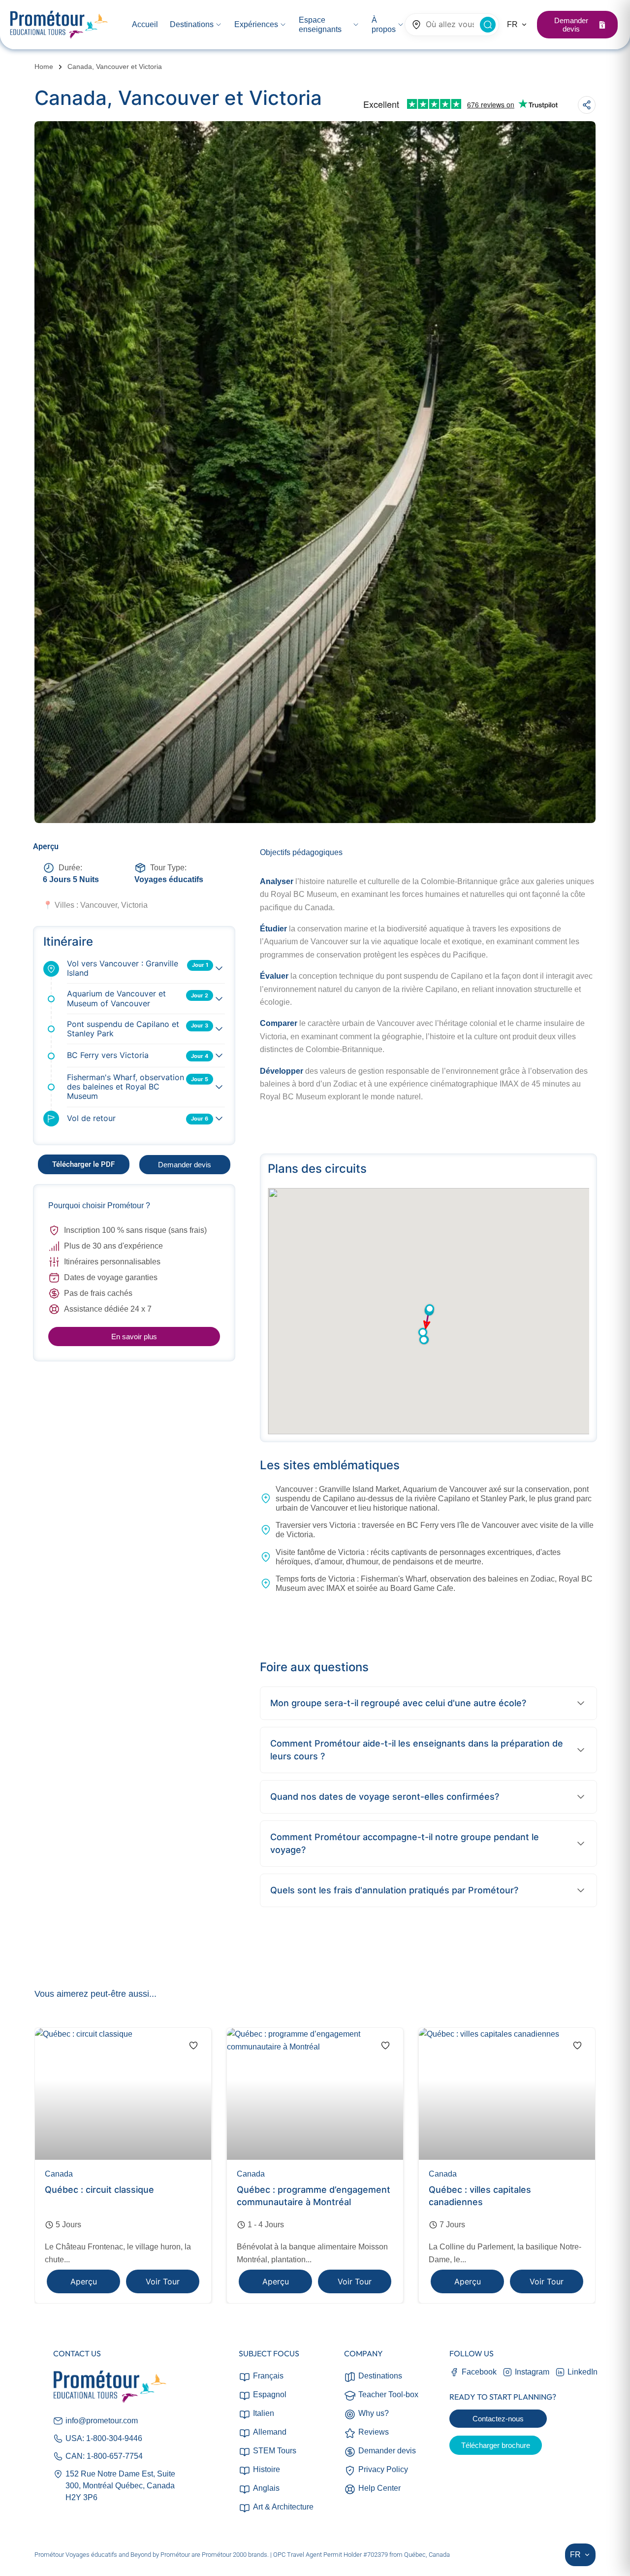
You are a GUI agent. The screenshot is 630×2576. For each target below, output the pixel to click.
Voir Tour (163, 2282)
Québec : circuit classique (99, 2190)
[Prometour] (59, 25)
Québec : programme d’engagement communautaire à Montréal (314, 2196)
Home (44, 66)
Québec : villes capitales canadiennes (480, 2196)
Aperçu (84, 2282)
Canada (59, 2174)
